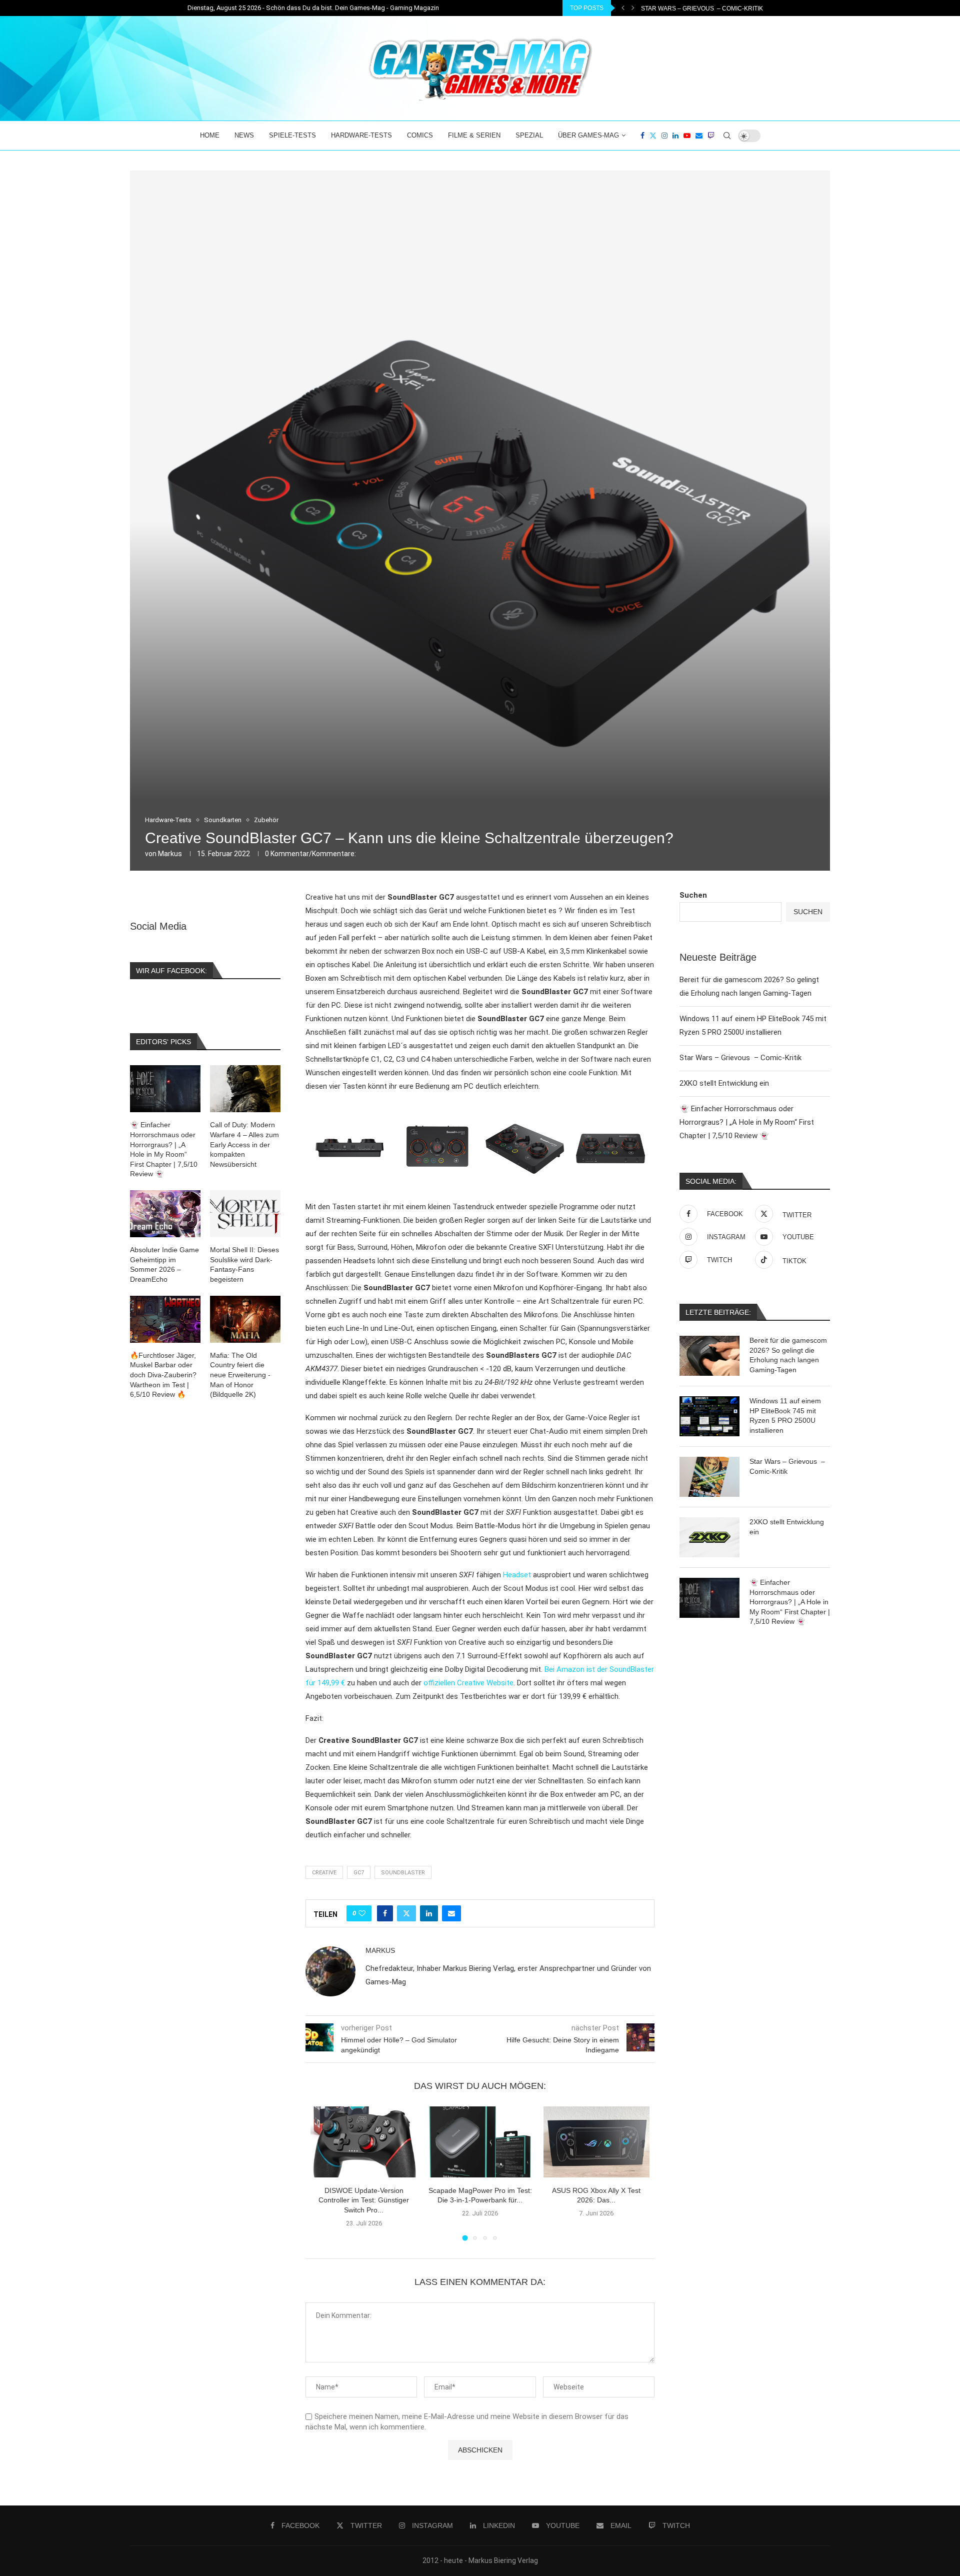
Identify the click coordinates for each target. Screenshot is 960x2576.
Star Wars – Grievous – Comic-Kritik (740, 1058)
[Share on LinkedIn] (429, 1913)
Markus (170, 854)
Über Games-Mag (588, 135)
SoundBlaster (403, 1873)
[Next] (633, 8)
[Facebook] (642, 136)
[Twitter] (653, 136)
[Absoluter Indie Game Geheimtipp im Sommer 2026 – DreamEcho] (165, 1214)
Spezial (529, 135)
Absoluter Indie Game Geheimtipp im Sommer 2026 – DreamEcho (164, 1264)
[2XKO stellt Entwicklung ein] (709, 1537)
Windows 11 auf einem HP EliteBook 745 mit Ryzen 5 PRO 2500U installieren (785, 1416)
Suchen (693, 895)
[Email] (699, 136)
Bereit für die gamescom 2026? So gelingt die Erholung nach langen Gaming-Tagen (788, 1355)
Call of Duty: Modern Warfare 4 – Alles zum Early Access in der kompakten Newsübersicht (244, 1144)
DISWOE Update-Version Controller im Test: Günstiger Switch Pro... (364, 2200)
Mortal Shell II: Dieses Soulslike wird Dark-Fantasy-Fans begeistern (244, 1264)
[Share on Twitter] (406, 1913)
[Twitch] (711, 136)
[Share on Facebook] (385, 1913)
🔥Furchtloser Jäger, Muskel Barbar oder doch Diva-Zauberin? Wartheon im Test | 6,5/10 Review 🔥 (163, 1375)
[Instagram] (664, 136)
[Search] (727, 136)
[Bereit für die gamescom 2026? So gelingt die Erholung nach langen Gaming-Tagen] (709, 1356)
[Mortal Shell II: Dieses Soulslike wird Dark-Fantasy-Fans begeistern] (245, 1214)
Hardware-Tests (361, 135)
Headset (517, 1575)
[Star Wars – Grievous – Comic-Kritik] (709, 1477)
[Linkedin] (675, 136)
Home (210, 135)
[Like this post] (362, 1913)
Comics (420, 135)
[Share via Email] (451, 1913)
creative (324, 1873)
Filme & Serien (474, 135)
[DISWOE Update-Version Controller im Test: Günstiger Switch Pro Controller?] (364, 2142)
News (244, 135)
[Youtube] (687, 136)
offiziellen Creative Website (468, 1683)
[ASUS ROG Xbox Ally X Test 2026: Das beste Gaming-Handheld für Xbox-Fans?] (597, 2142)
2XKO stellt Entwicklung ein (689, 9)
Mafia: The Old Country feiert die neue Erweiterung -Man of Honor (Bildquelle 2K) (240, 1375)
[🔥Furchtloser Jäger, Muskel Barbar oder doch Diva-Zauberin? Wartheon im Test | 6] (165, 1319)
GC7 (359, 1873)
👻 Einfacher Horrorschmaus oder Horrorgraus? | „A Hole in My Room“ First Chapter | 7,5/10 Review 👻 (747, 1122)
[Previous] (623, 8)
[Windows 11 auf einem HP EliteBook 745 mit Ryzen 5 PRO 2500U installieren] (709, 1416)
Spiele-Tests (292, 135)
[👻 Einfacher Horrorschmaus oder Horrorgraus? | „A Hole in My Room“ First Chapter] (709, 1598)
